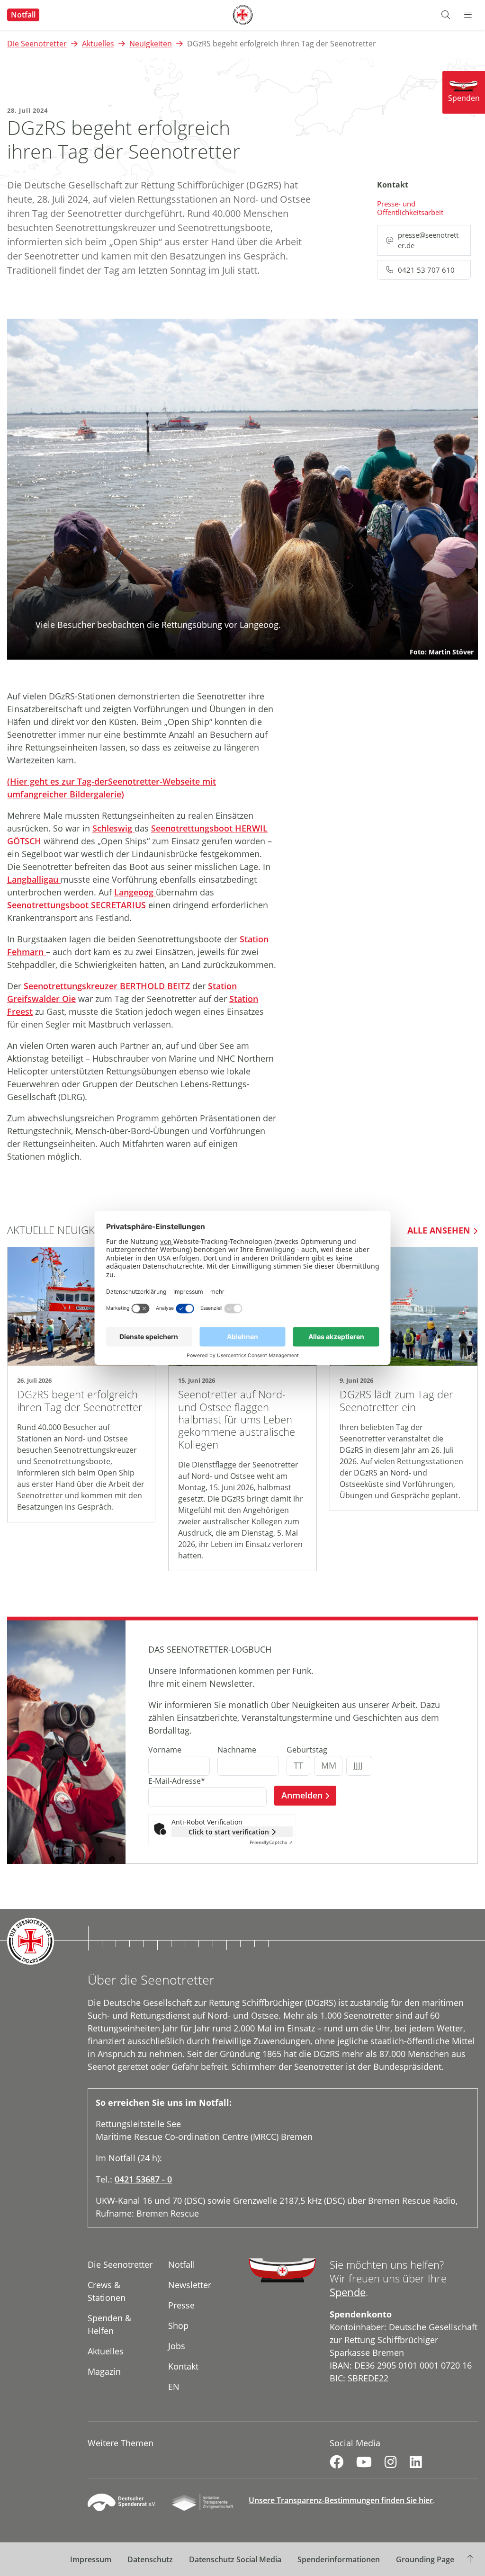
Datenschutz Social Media (235, 2559)
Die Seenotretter (37, 44)
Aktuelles (98, 44)
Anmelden (302, 1795)
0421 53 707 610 (426, 270)
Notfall (23, 15)
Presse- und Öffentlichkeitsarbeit (410, 208)
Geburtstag (307, 1750)
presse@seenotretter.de (428, 240)
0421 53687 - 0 (143, 2179)
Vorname (165, 1750)
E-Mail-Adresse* (177, 1781)
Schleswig (113, 828)
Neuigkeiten (151, 44)
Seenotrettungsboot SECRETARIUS (76, 905)
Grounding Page (425, 2559)
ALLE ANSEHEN (439, 1230)
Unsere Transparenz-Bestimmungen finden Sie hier (341, 2500)
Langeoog (135, 892)
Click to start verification (229, 1832)
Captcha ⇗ (271, 1842)
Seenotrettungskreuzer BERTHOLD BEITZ (107, 986)
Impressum (91, 2559)
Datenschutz (150, 2559)
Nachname (237, 1750)
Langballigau (34, 879)
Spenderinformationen (339, 2559)
